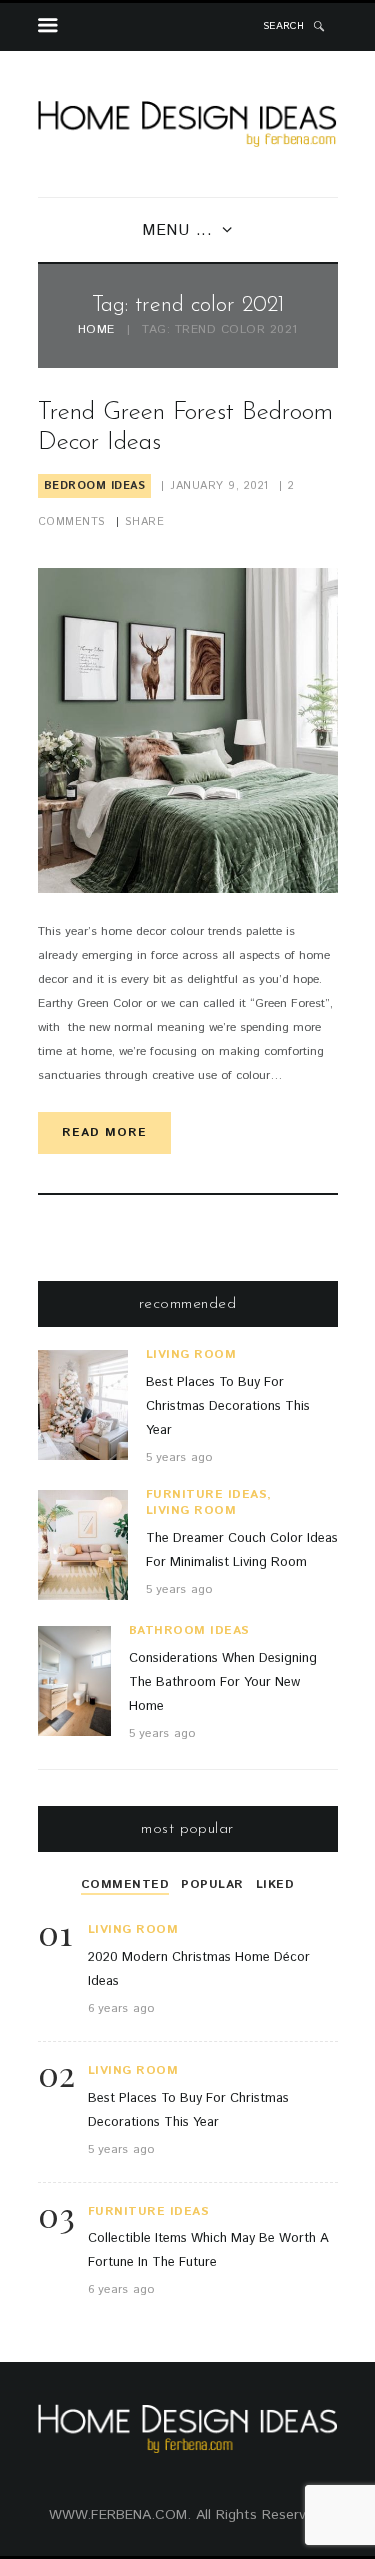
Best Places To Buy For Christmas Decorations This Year (228, 1406)
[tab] (125, 1885)
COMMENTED (125, 1884)
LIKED (275, 1884)
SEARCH (283, 26)
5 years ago (179, 1457)
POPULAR (212, 1884)
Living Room (191, 1354)
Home (96, 330)
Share (145, 522)
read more (104, 1132)
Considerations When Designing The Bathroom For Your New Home (223, 1682)
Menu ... (177, 230)
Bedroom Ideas (95, 486)
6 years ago (121, 2008)
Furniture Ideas (207, 1494)
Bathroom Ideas (189, 1630)
